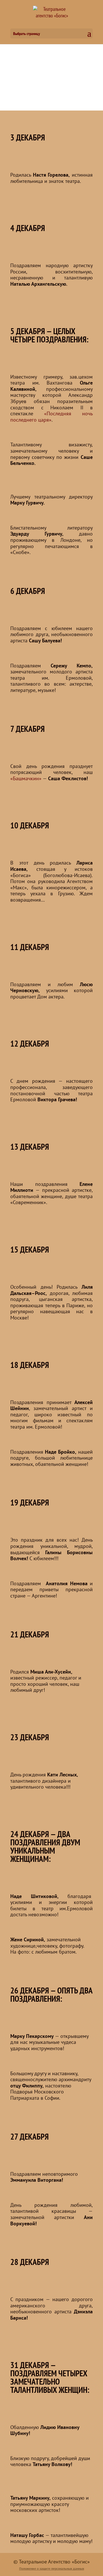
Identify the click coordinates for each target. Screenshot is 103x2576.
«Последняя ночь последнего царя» (51, 417)
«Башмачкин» (26, 778)
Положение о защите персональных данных (52, 2568)
